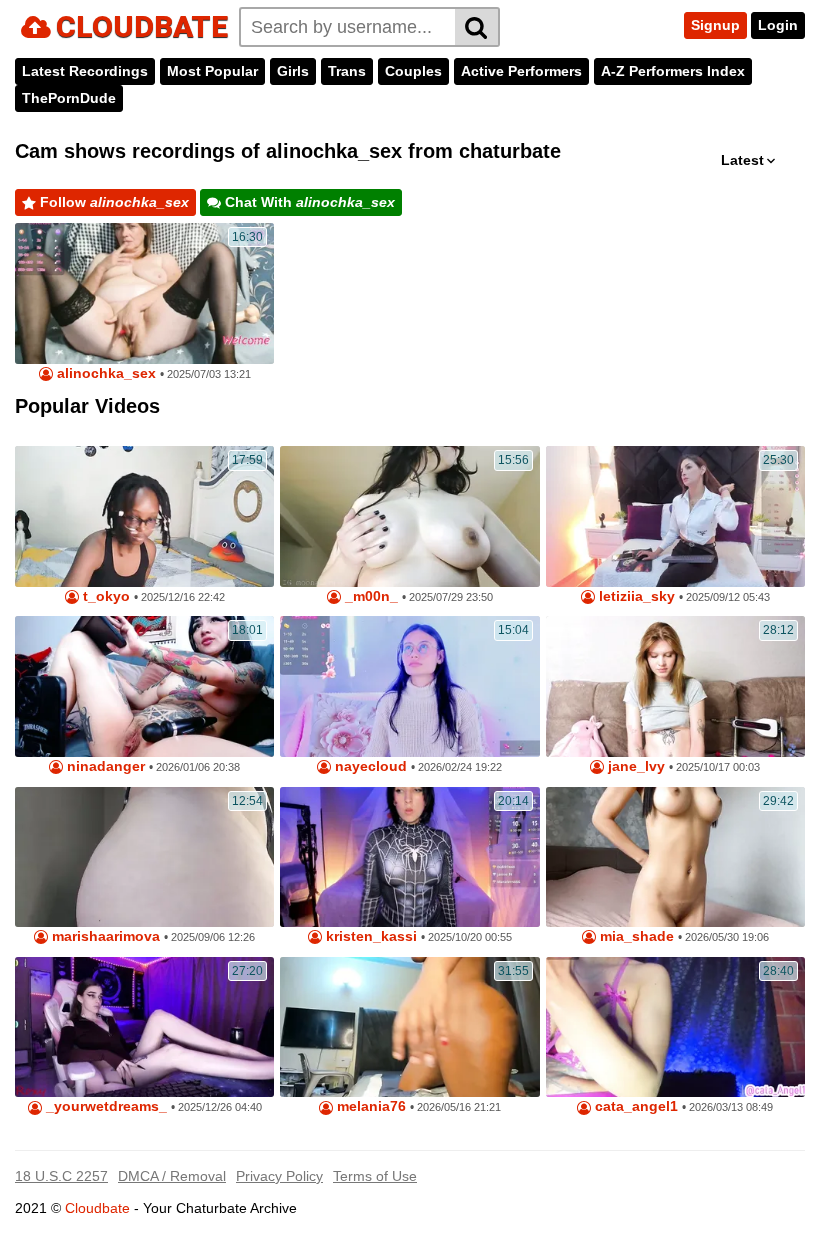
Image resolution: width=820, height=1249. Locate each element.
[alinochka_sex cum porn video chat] (144, 293)
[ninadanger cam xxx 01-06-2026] (144, 686)
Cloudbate (97, 1208)
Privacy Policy (279, 1176)
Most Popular (212, 71)
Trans (347, 71)
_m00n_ (369, 596)
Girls (293, 71)
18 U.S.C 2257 (61, 1176)
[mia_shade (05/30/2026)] (675, 857)
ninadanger (104, 766)
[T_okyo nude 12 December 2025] (144, 516)
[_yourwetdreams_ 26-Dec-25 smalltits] (144, 1027)
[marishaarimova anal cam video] (144, 857)
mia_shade (635, 936)
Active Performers (521, 71)
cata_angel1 (634, 1106)
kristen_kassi (369, 936)
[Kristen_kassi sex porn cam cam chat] (409, 857)
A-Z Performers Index (673, 71)
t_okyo (104, 596)
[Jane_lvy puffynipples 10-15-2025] (675, 686)
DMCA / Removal (172, 1176)
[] (477, 27)
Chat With (308, 202)
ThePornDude (69, 98)
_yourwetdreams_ (104, 1106)
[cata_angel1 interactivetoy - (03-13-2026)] (675, 1027)
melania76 (369, 1106)
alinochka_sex (104, 373)
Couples (413, 71)
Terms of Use (375, 1176)
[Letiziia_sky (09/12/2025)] (675, 516)
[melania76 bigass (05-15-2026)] (409, 1027)
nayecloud (369, 766)
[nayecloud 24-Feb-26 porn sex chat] (409, 686)
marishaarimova (104, 936)
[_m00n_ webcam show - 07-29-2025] (409, 516)
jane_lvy (634, 766)
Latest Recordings (85, 71)
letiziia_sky (635, 596)
